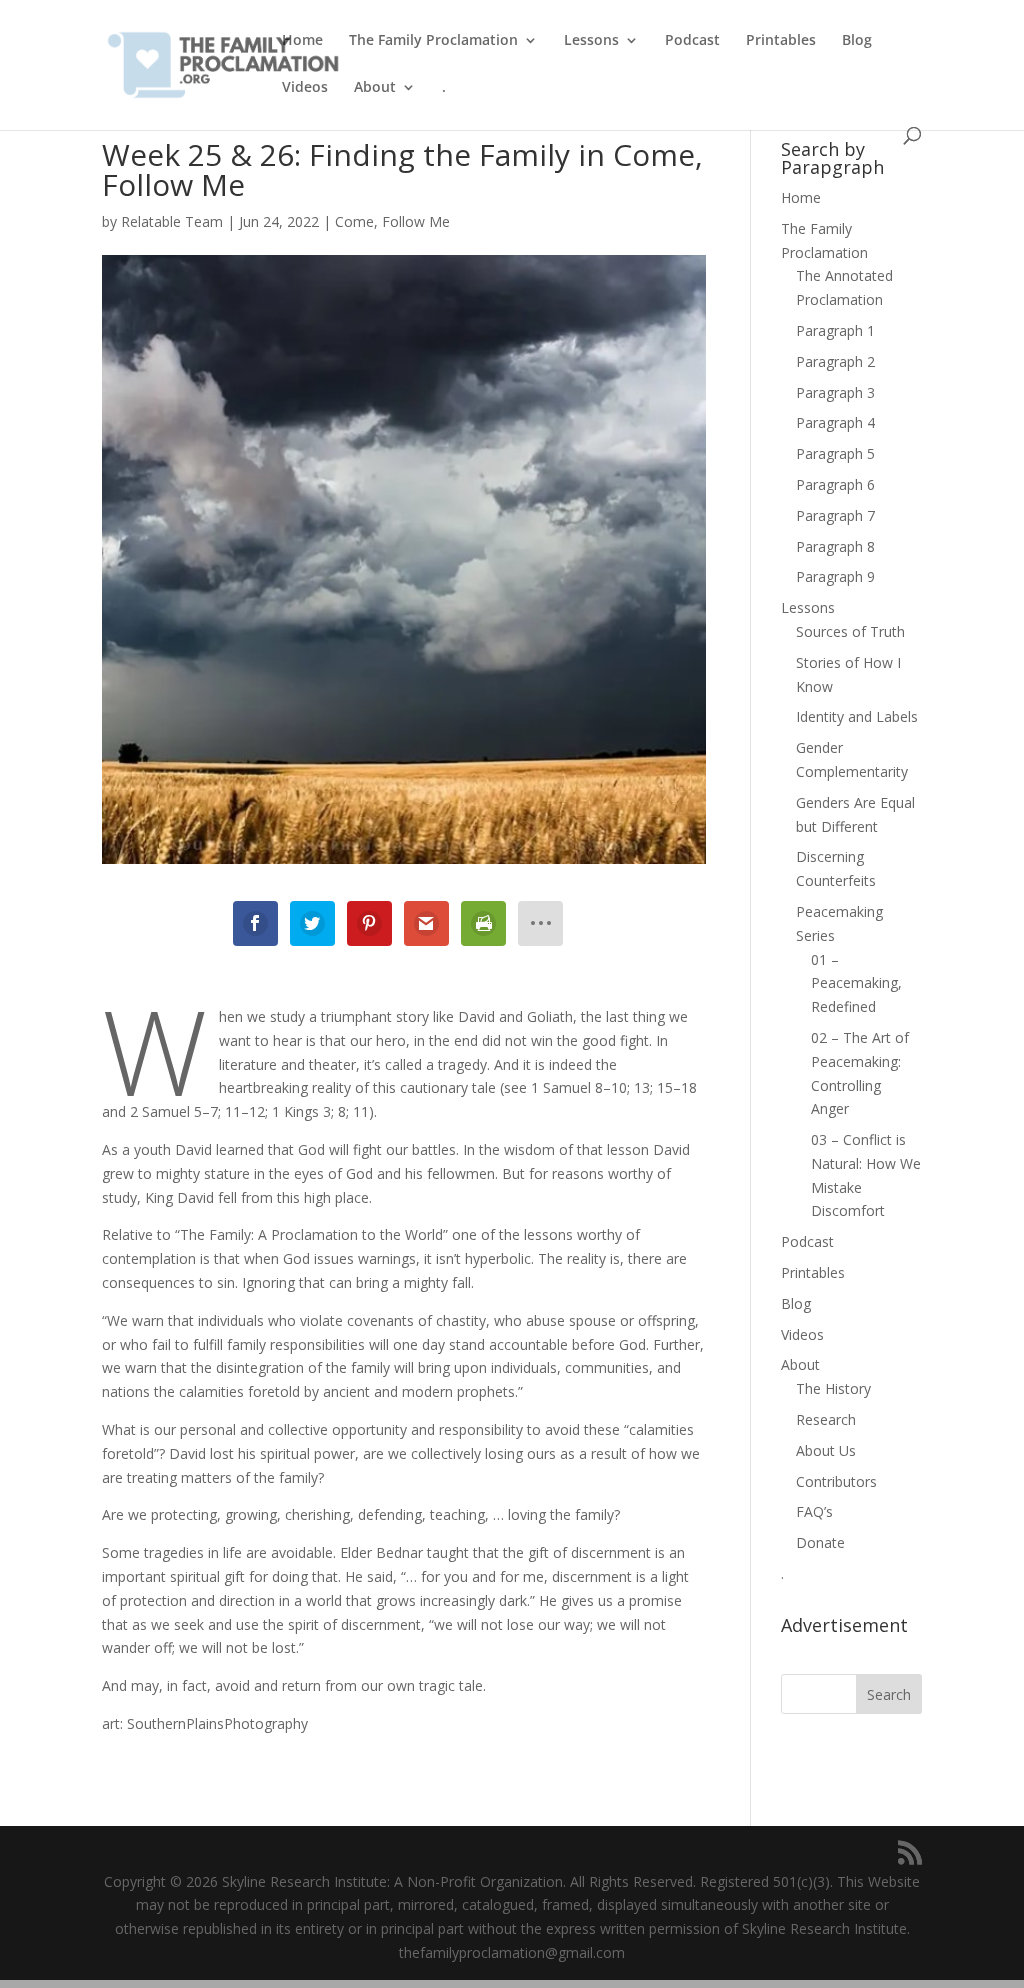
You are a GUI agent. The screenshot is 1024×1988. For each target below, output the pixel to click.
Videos (305, 88)
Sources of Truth (850, 631)
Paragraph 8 (835, 546)
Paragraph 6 (835, 484)
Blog (857, 41)
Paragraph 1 (835, 330)
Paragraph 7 (835, 515)
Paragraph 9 (835, 576)
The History (833, 1388)
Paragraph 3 (835, 392)
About (375, 88)
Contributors (836, 1481)
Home (302, 41)
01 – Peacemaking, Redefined (856, 983)
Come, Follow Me (392, 221)
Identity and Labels (857, 716)
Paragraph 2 (835, 361)
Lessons (591, 41)
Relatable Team (172, 221)
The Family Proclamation (433, 41)
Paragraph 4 (835, 422)
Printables (781, 41)
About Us (826, 1450)
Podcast (692, 41)
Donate (820, 1542)
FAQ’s (814, 1511)
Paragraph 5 (835, 453)
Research (826, 1419)
